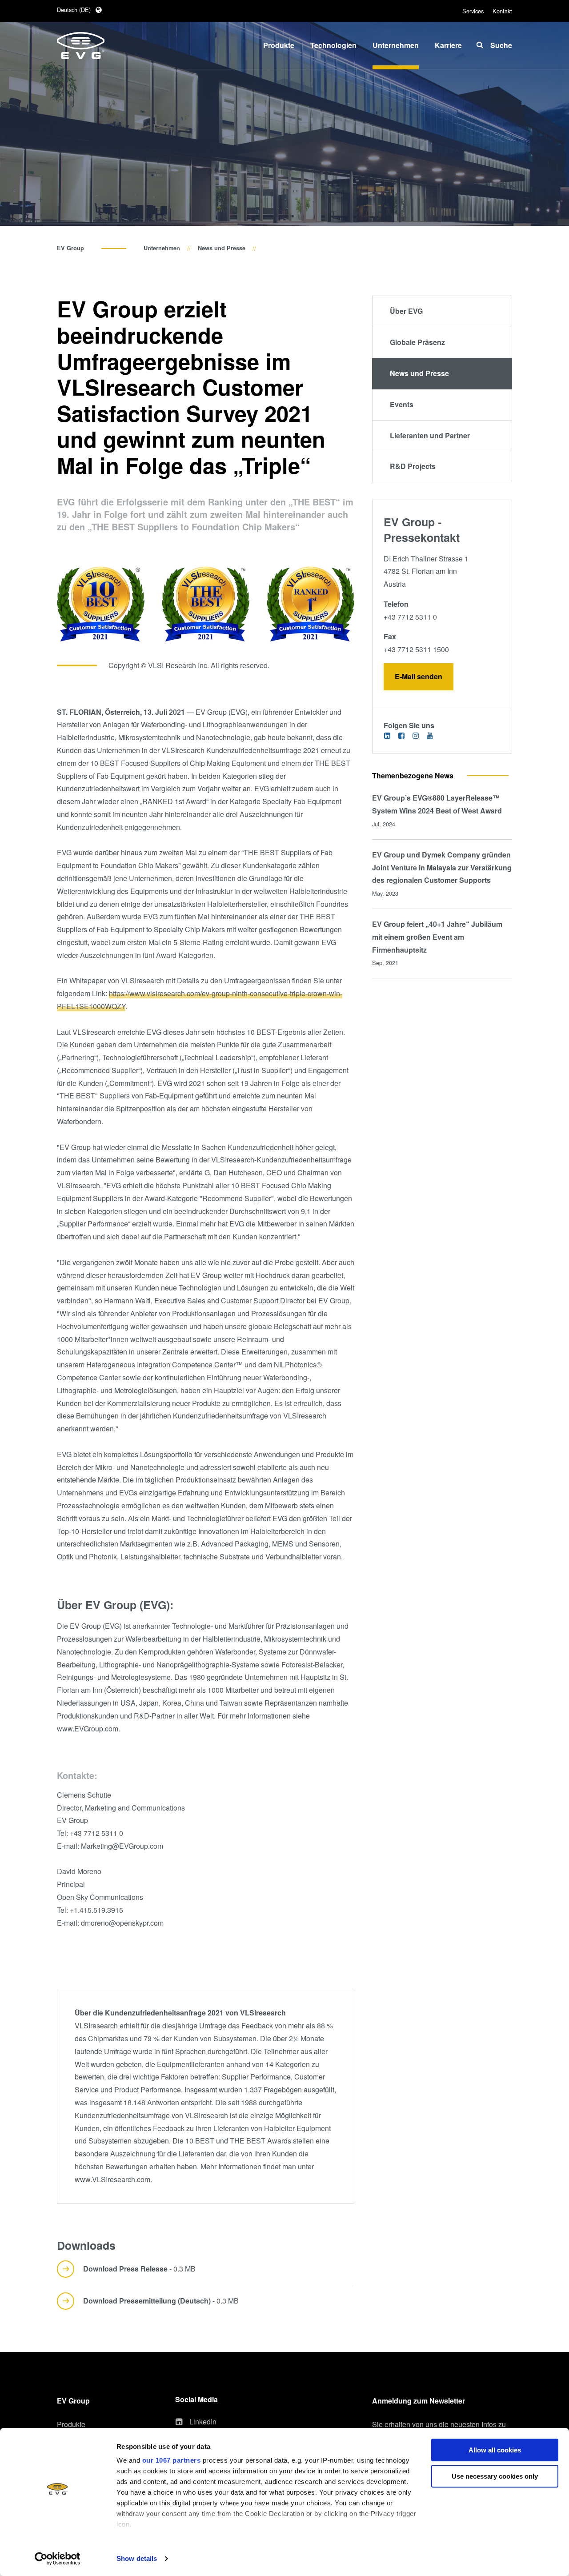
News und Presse (222, 248)
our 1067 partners (172, 2460)
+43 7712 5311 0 (410, 617)
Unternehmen (162, 248)
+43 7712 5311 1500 (416, 649)
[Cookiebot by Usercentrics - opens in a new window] (58, 2559)
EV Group (70, 248)
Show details (137, 2558)
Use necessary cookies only (495, 2476)
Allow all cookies (495, 2450)
